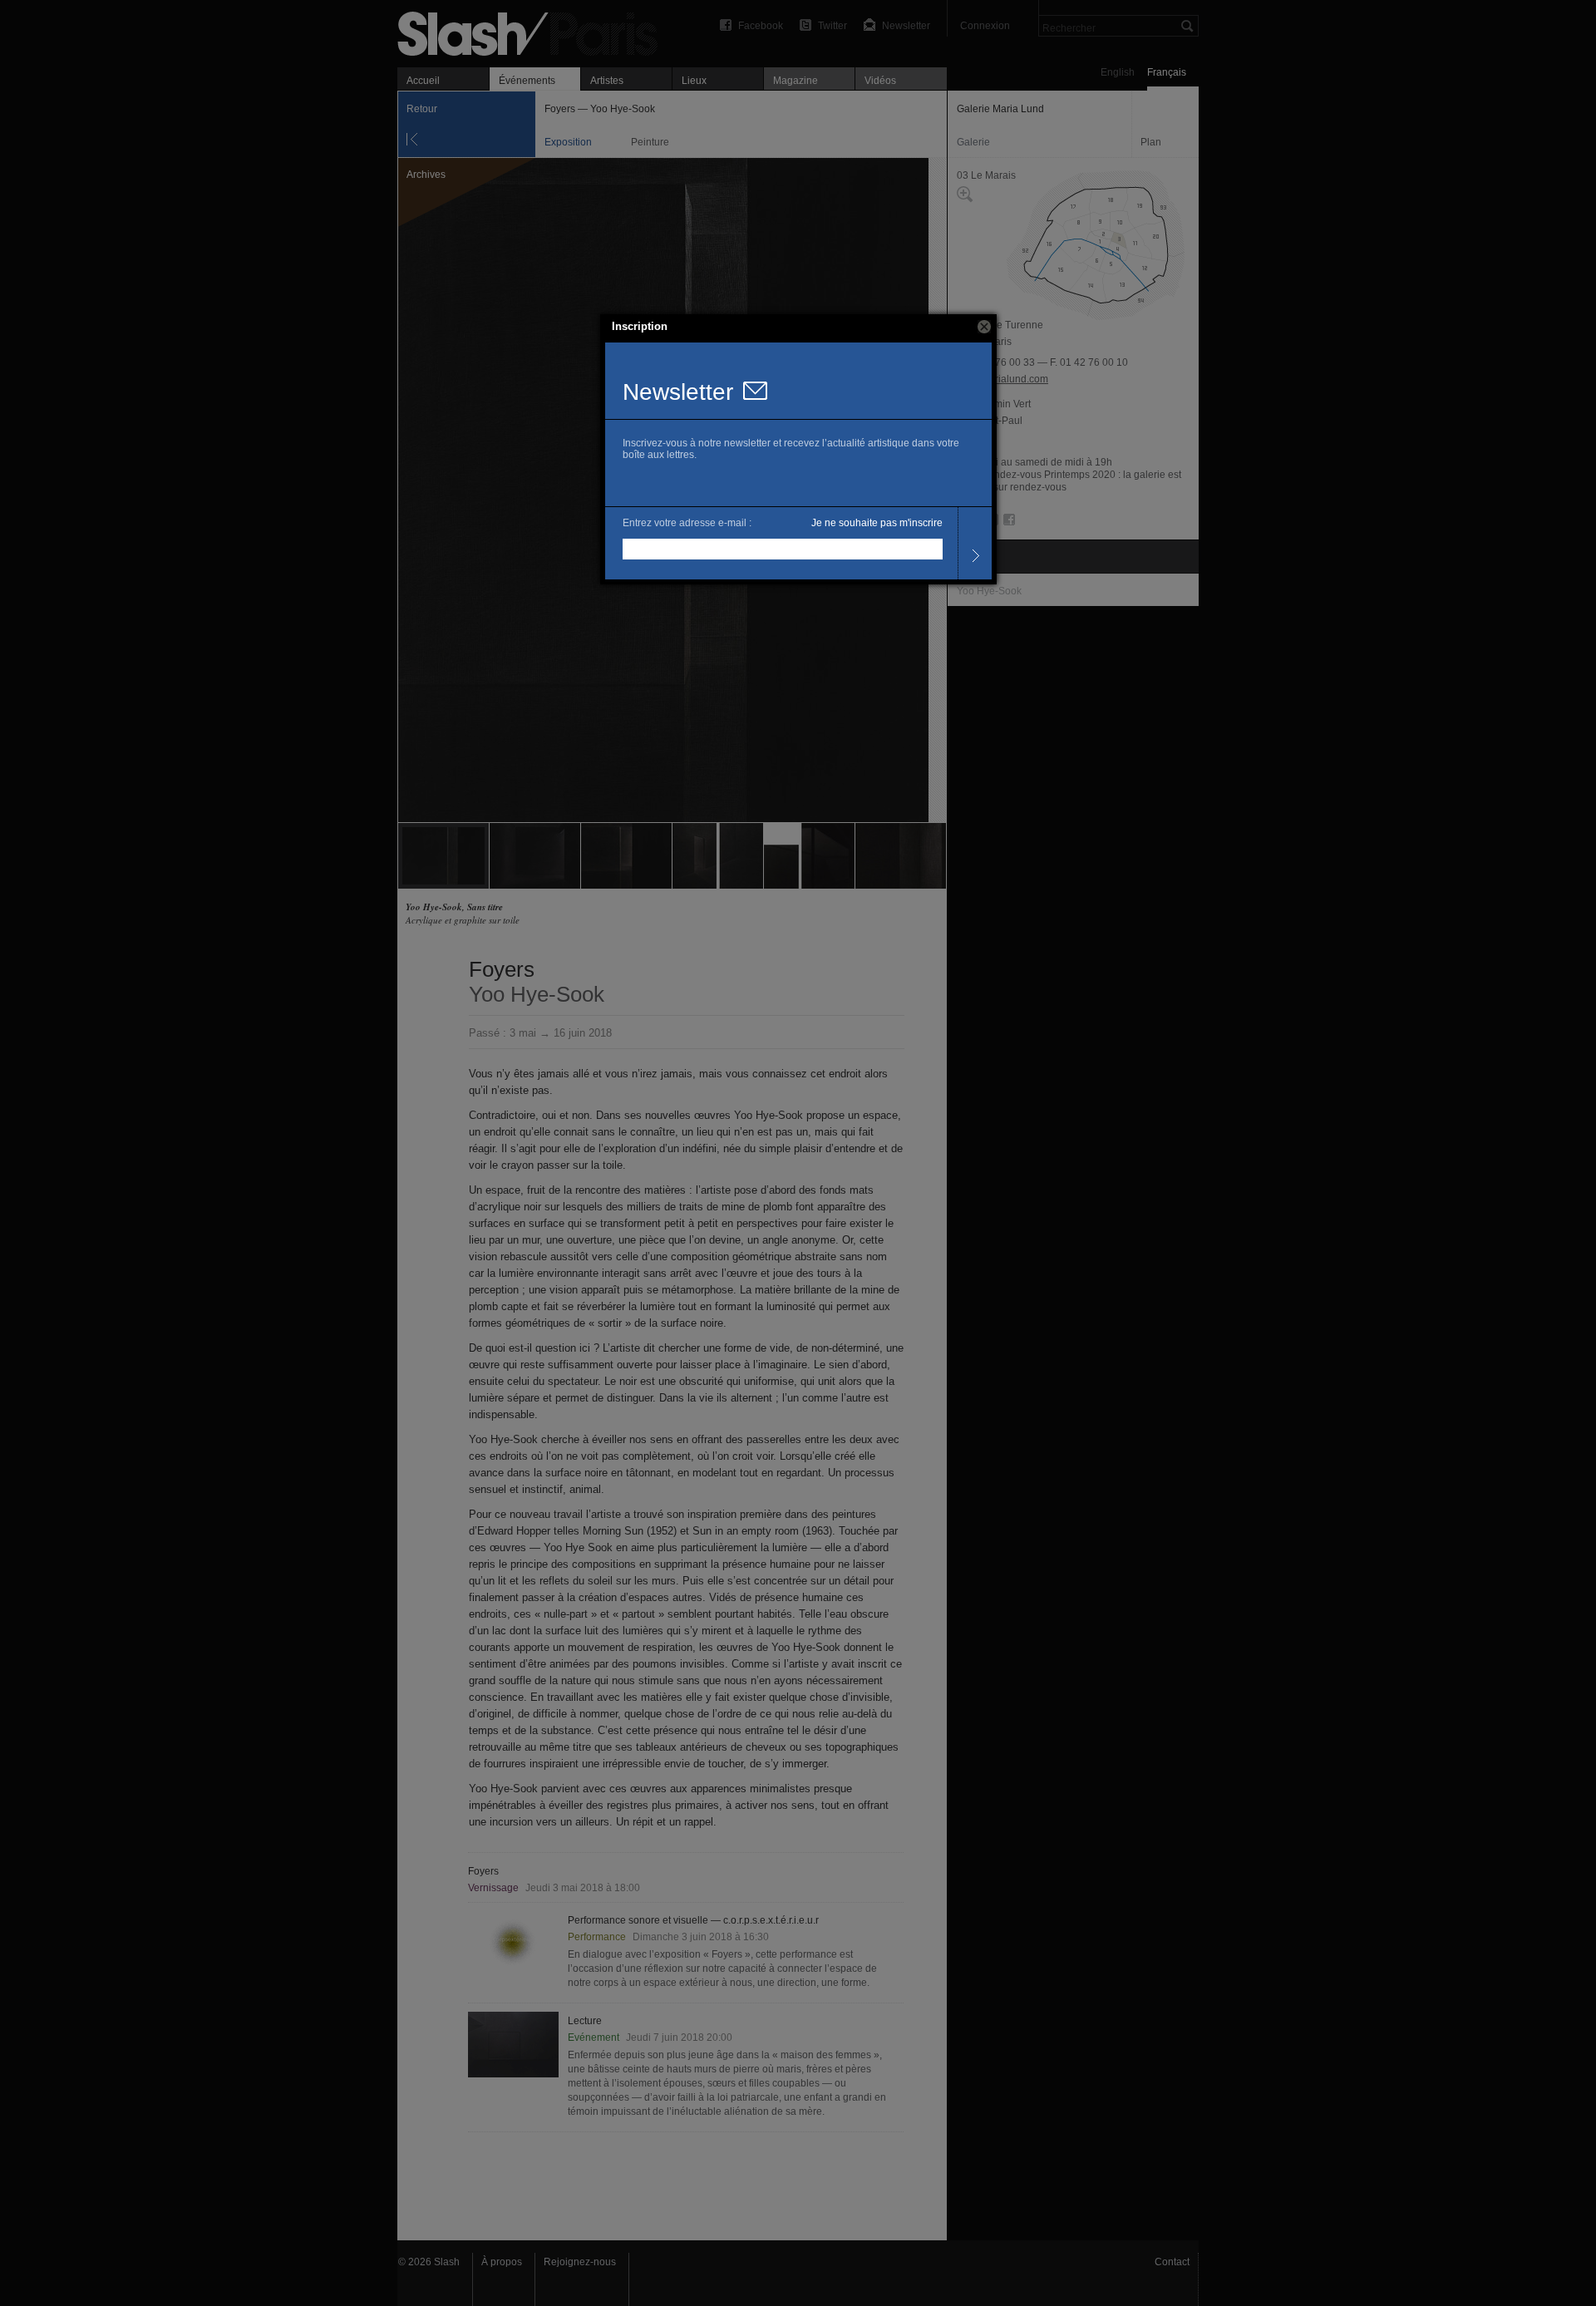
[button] (984, 327)
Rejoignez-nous (580, 2262)
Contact (1172, 2262)
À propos (502, 2262)
